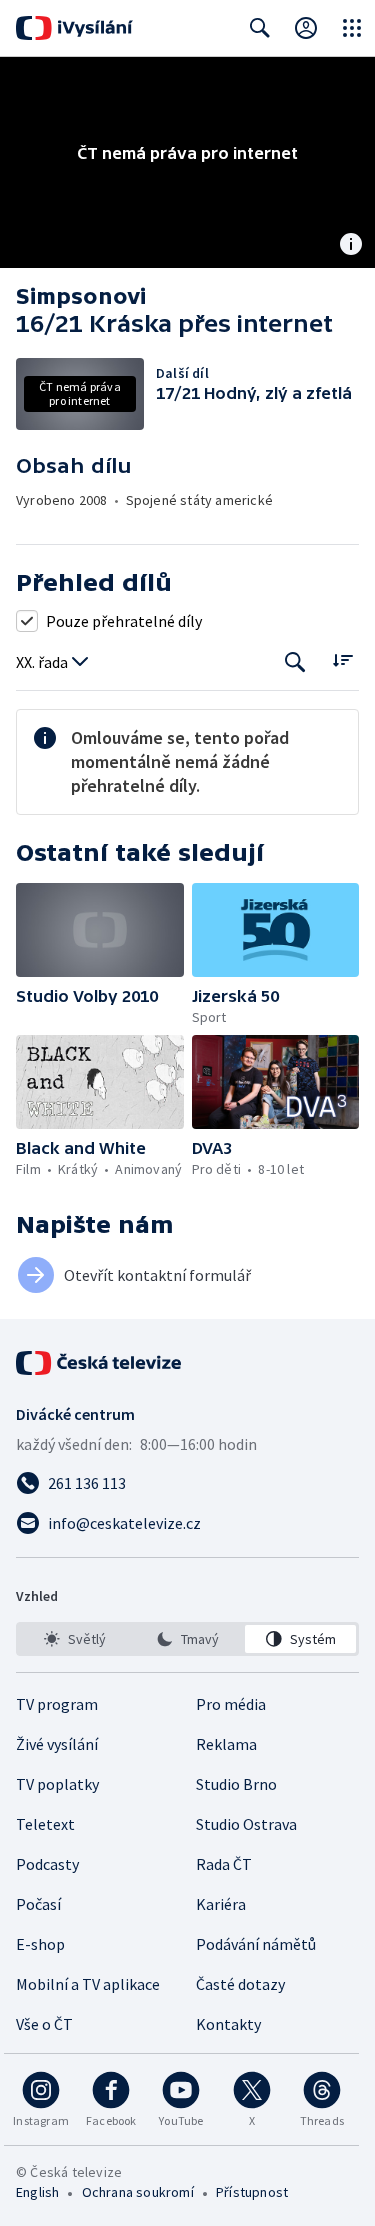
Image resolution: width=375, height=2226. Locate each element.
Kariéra (221, 1904)
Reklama (226, 1744)
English (37, 2192)
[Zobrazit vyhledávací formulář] (260, 28)
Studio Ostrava (246, 1824)
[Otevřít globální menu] (352, 28)
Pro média (231, 1704)
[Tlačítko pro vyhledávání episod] (295, 662)
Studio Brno (236, 1784)
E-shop (40, 1944)
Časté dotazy (240, 1984)
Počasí (38, 1904)
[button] (100, 930)
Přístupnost (252, 2192)
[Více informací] (351, 246)
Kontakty (228, 2024)
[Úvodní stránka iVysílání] (74, 28)
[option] (74, 1639)
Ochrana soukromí (138, 2192)
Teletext (45, 1824)
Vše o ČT (44, 2024)
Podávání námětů (256, 1944)
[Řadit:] (342, 660)
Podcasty (47, 1864)
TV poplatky (57, 1784)
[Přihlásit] (306, 28)
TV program (57, 1704)
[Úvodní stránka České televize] (100, 1363)
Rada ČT (224, 1864)
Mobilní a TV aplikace (88, 1984)
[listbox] (187, 1639)
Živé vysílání (57, 1744)
